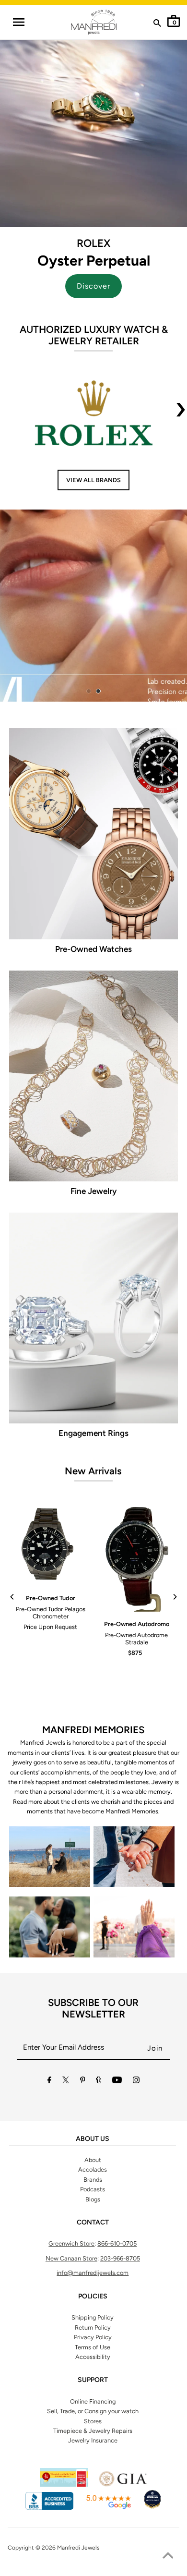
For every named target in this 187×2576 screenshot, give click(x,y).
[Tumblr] (99, 2082)
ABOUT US (93, 2139)
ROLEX (93, 243)
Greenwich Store (71, 2243)
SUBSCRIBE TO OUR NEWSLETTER (93, 2008)
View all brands (93, 480)
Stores (93, 2421)
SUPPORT (93, 2380)
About (93, 2160)
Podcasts (93, 2189)
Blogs (93, 2199)
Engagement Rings (93, 1433)
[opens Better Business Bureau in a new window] (49, 2508)
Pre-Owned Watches (93, 949)
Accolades (93, 2169)
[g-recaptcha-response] (93, 2570)
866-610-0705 (117, 2243)
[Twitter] (66, 2082)
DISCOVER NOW (117, 603)
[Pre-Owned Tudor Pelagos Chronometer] (51, 1545)
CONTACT (93, 2223)
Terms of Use (93, 2347)
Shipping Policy (93, 2317)
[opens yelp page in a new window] (64, 2485)
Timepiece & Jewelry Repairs (93, 2431)
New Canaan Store (71, 2258)
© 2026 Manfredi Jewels (68, 2548)
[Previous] (12, 1597)
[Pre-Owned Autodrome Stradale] (136, 1558)
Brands (93, 2180)
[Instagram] (136, 2082)
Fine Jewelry (93, 1191)
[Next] (175, 1597)
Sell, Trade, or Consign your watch (93, 2411)
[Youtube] (117, 2082)
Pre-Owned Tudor (51, 1598)
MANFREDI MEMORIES (93, 1730)
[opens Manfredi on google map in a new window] (108, 2508)
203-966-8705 (120, 2258)
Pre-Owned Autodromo (137, 1624)
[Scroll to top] (168, 2557)
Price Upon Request (50, 1627)
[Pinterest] (83, 2082)
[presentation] (181, 415)
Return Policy (93, 2327)
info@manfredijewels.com (93, 2273)
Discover (93, 286)
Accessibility (93, 2357)
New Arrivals (93, 1471)
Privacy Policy (93, 2337)
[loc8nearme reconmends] (152, 2508)
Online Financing (93, 2401)
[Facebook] (49, 2082)
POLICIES (93, 2297)
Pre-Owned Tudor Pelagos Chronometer (51, 1613)
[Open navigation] (18, 22)
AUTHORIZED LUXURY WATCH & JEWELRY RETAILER (94, 335)
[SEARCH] (157, 25)
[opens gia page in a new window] (123, 2485)
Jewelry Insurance (93, 2440)
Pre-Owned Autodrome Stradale (136, 1639)
